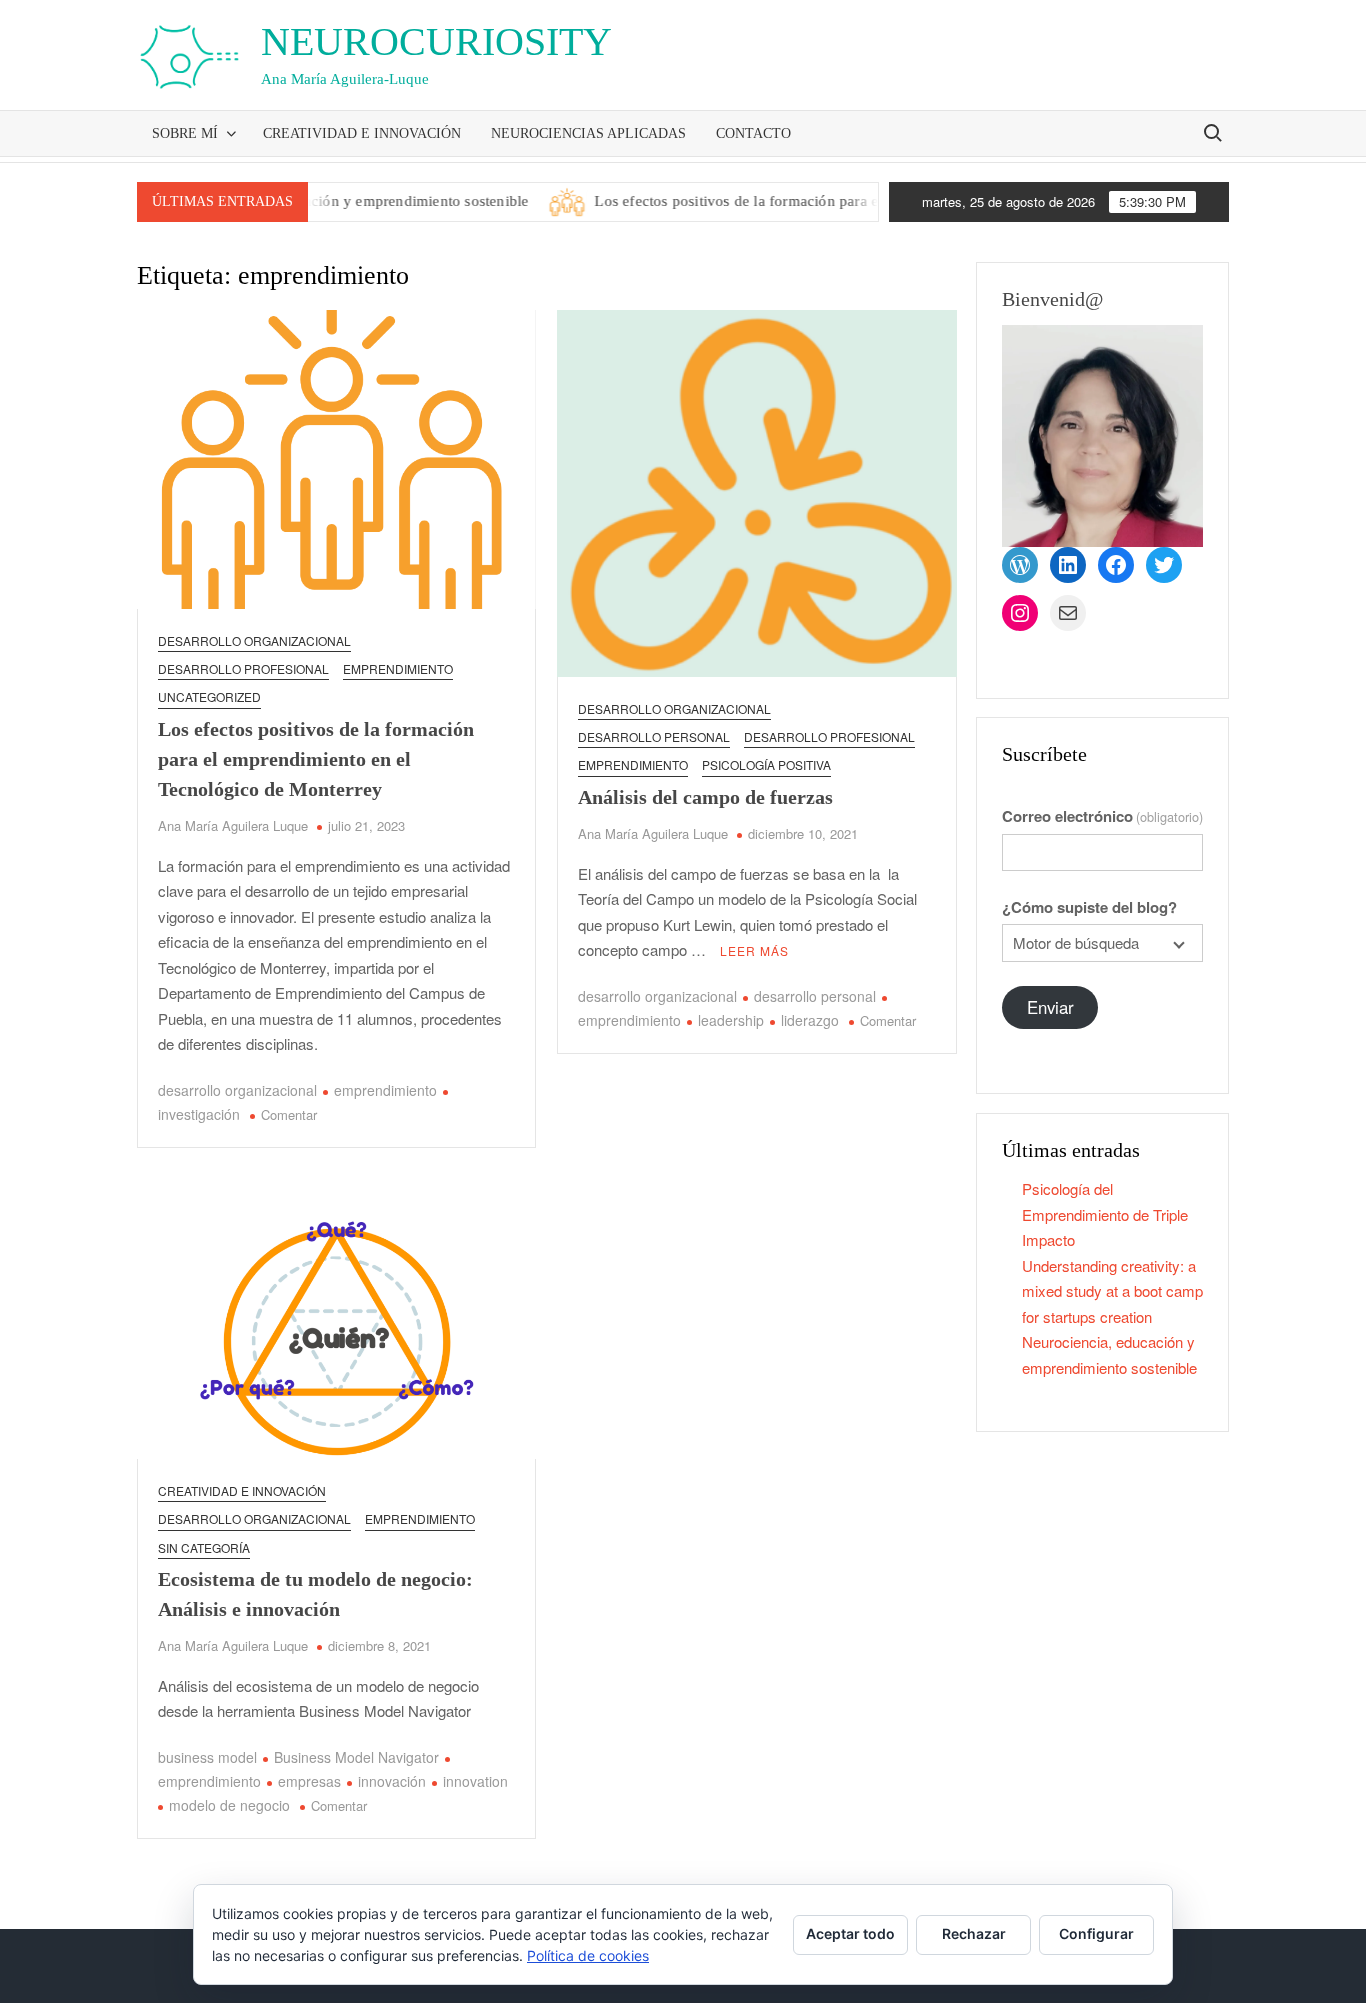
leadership (731, 1020)
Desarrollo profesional (243, 668)
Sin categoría (204, 1547)
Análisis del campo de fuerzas (705, 797)
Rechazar (974, 1933)
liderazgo (810, 1020)
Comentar (289, 1114)
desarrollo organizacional (237, 1090)
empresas (309, 1781)
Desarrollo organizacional (254, 640)
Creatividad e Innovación (242, 1490)
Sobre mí (185, 133)
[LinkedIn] (1068, 565)
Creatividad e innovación (362, 133)
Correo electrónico (1102, 816)
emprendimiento (385, 1090)
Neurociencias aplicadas (588, 133)
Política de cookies (588, 1955)
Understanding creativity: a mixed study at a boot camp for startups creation (1112, 1291)
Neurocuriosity (436, 41)
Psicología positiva (766, 764)
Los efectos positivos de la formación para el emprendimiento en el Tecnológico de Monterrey (861, 201)
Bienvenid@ (1052, 299)
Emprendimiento (398, 668)
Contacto (753, 133)
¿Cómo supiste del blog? (1089, 907)
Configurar (1096, 1933)
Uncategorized (209, 696)
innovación (392, 1781)
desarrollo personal (654, 736)
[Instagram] (1020, 613)
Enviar (1050, 1007)
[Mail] (1068, 613)
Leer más (754, 950)
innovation (475, 1781)
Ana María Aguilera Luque (233, 825)
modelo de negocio (229, 1805)
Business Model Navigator (356, 1757)
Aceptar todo (850, 1933)
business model (207, 1757)
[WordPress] (1020, 565)
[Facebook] (1116, 565)
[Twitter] (1164, 565)
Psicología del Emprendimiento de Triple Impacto (1105, 1214)
